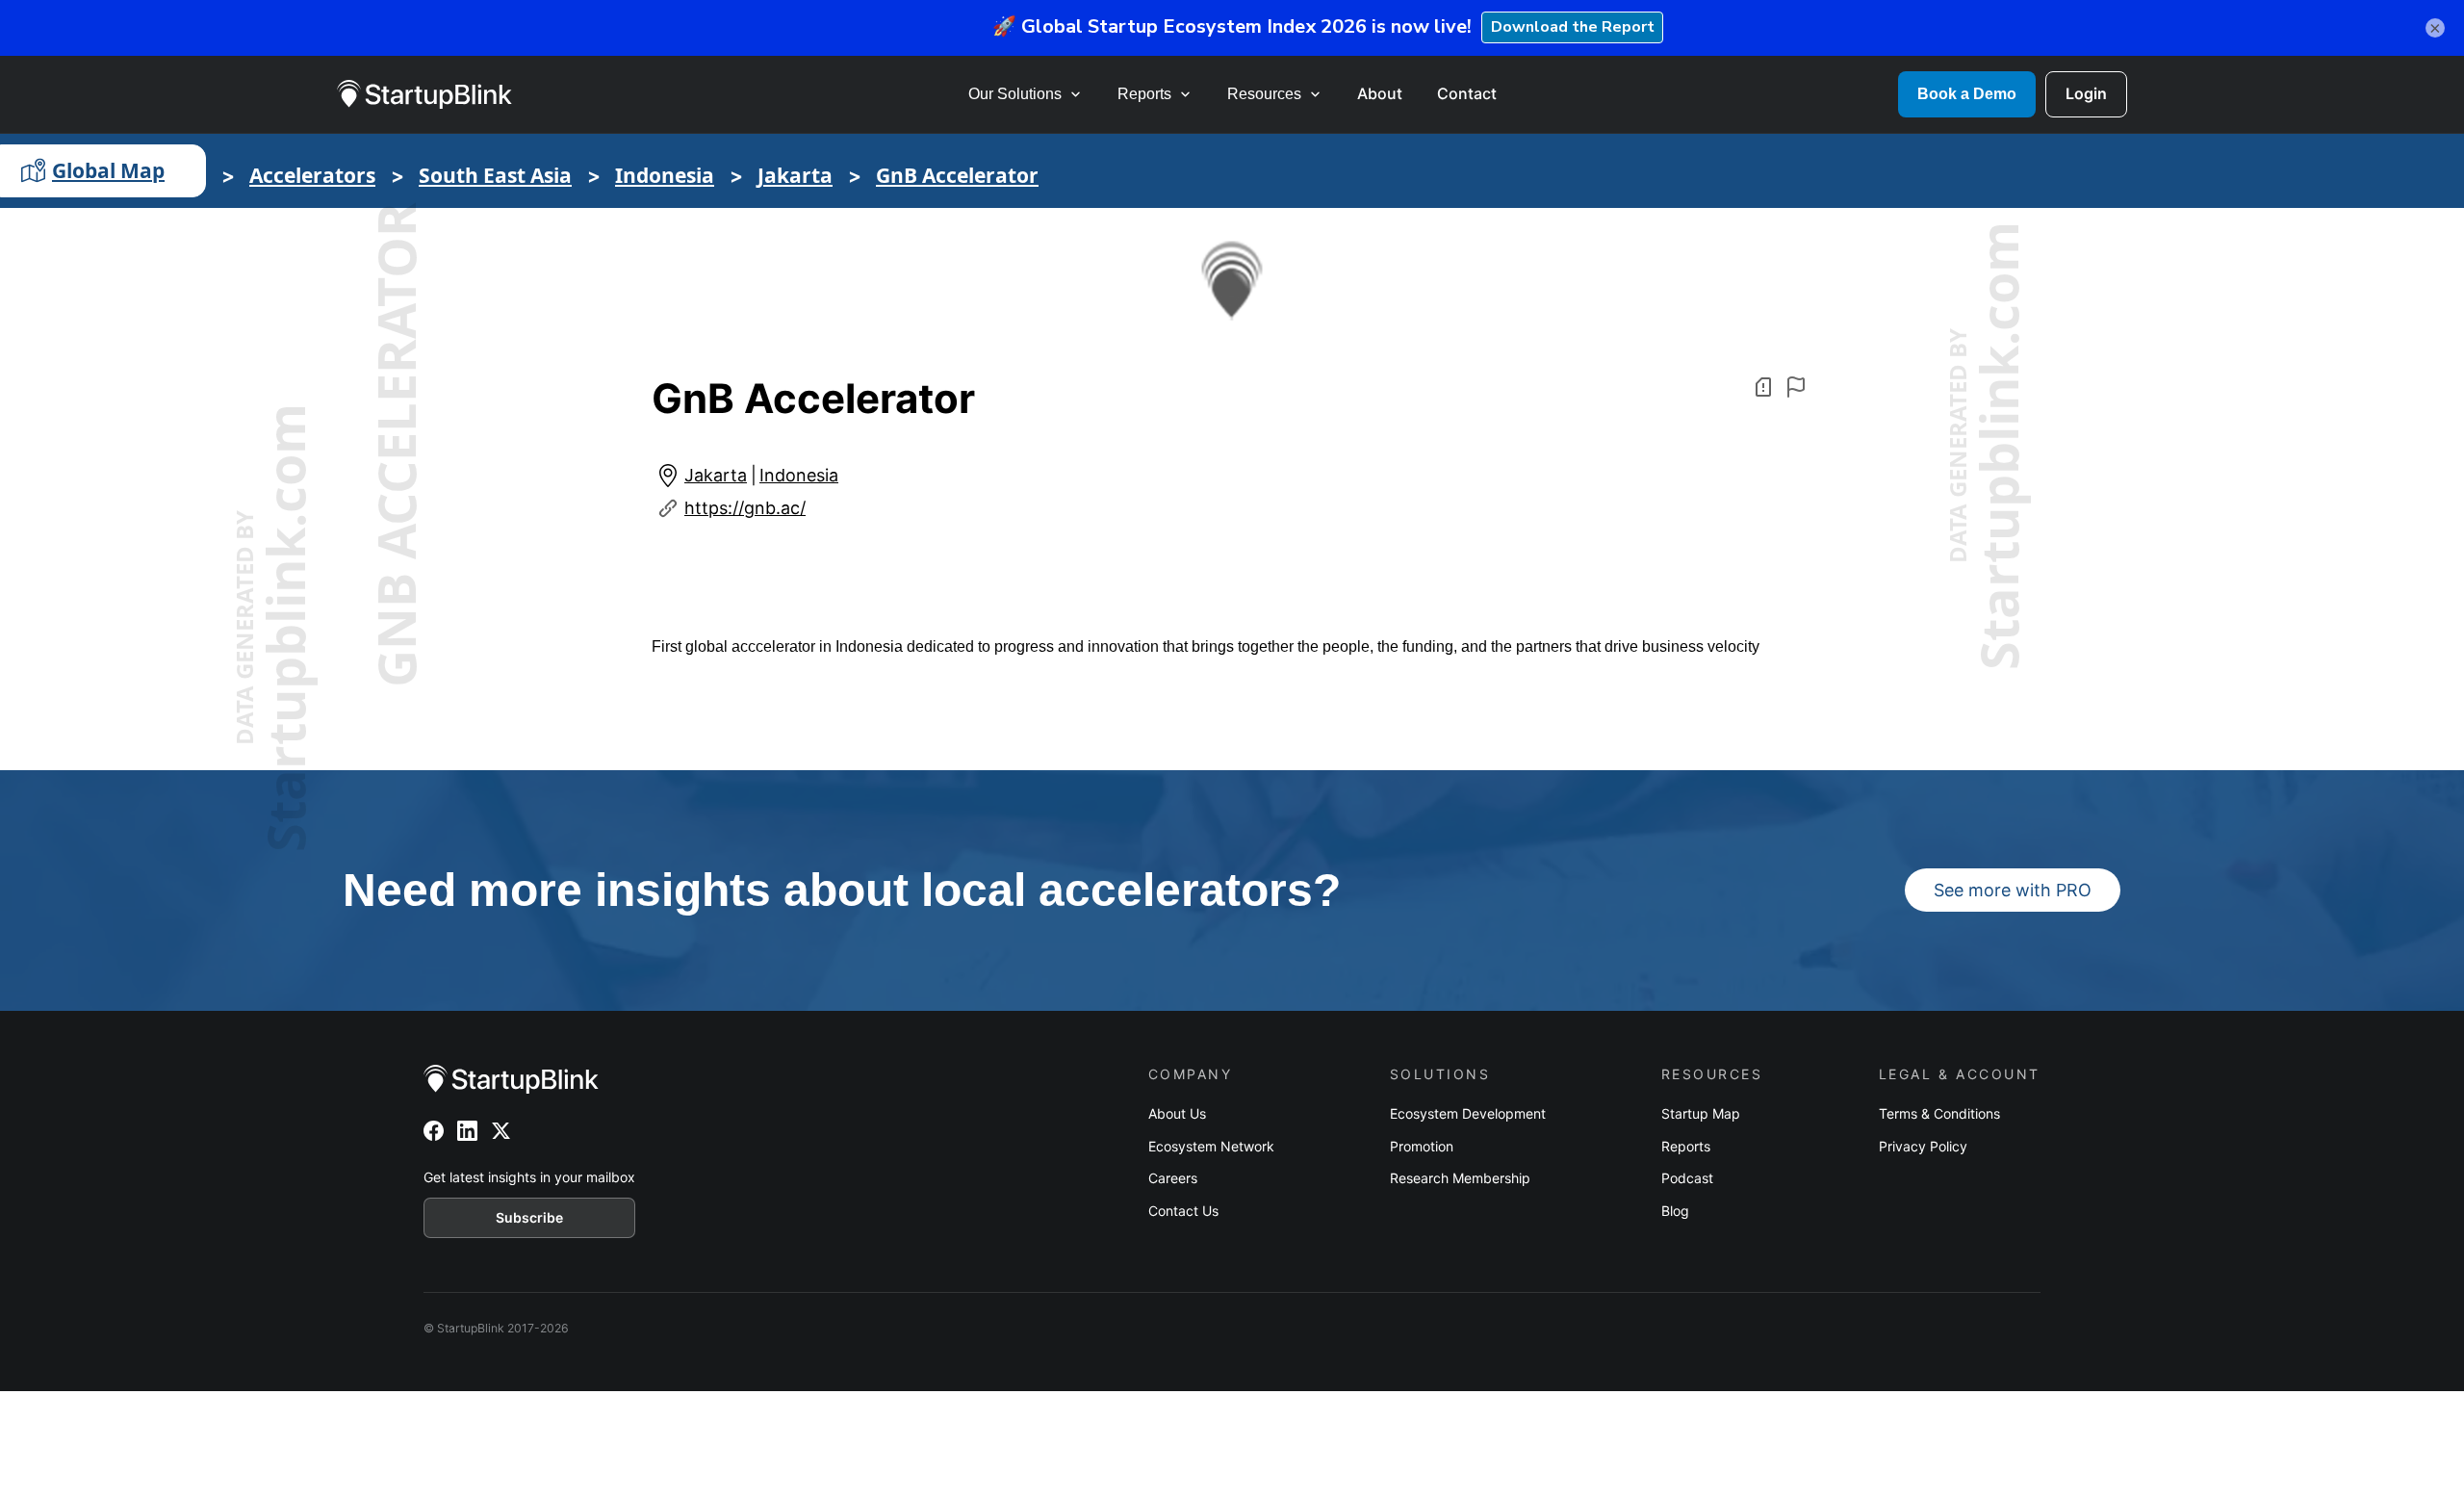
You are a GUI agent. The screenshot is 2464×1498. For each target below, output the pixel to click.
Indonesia (665, 175)
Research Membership (1460, 1178)
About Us (1177, 1113)
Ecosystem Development (1468, 1113)
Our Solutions (1015, 94)
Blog (1675, 1211)
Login (2086, 93)
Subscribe (529, 1217)
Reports (1144, 94)
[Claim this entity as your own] (1796, 387)
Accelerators (312, 175)
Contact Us (1183, 1211)
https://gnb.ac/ (745, 508)
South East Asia (495, 175)
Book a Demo (1967, 94)
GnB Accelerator (957, 175)
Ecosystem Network (1211, 1146)
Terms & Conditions (1939, 1113)
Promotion (1422, 1146)
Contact (1467, 93)
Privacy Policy (1923, 1146)
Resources (1264, 94)
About (1380, 93)
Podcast (1687, 1178)
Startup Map (1701, 1113)
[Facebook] (434, 1131)
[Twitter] (501, 1131)
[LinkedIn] (467, 1131)
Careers (1173, 1178)
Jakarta (795, 175)
